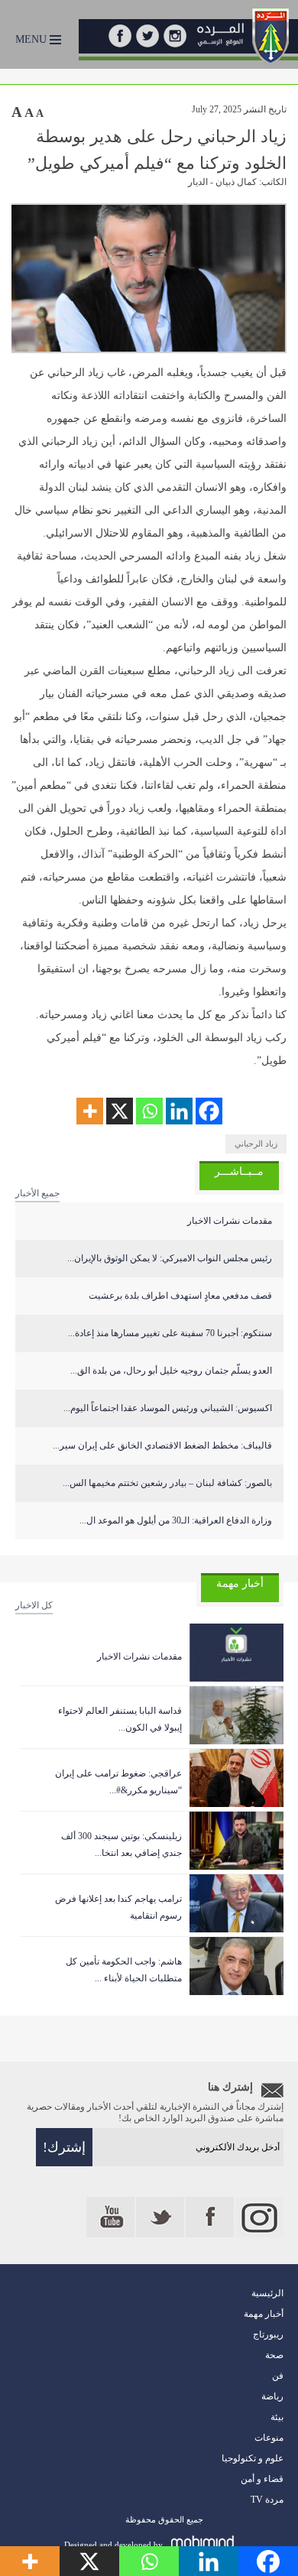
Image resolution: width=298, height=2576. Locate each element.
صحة (274, 2355)
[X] (120, 1111)
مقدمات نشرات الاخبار (230, 1221)
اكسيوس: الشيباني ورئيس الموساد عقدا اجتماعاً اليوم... (168, 1408)
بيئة (277, 2417)
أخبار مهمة (264, 2314)
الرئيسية (267, 2293)
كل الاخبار (34, 1605)
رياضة (272, 2396)
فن (278, 2376)
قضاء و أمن (262, 2479)
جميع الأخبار (37, 1193)
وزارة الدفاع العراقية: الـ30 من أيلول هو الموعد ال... (176, 1520)
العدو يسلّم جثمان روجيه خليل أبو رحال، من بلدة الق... (171, 1371)
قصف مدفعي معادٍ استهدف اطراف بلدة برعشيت (180, 1296)
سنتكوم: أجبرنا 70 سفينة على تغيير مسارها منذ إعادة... (170, 1333)
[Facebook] (209, 1111)
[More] (90, 1111)
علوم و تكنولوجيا (253, 2458)
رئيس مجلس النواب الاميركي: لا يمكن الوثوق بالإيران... (170, 1258)
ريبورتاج (268, 2334)
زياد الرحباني (256, 1144)
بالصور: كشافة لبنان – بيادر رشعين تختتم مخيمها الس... (167, 1483)
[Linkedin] (179, 1111)
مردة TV (267, 2500)
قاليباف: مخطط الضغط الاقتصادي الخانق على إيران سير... (162, 1445)
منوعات (269, 2438)
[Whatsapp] (149, 1111)
